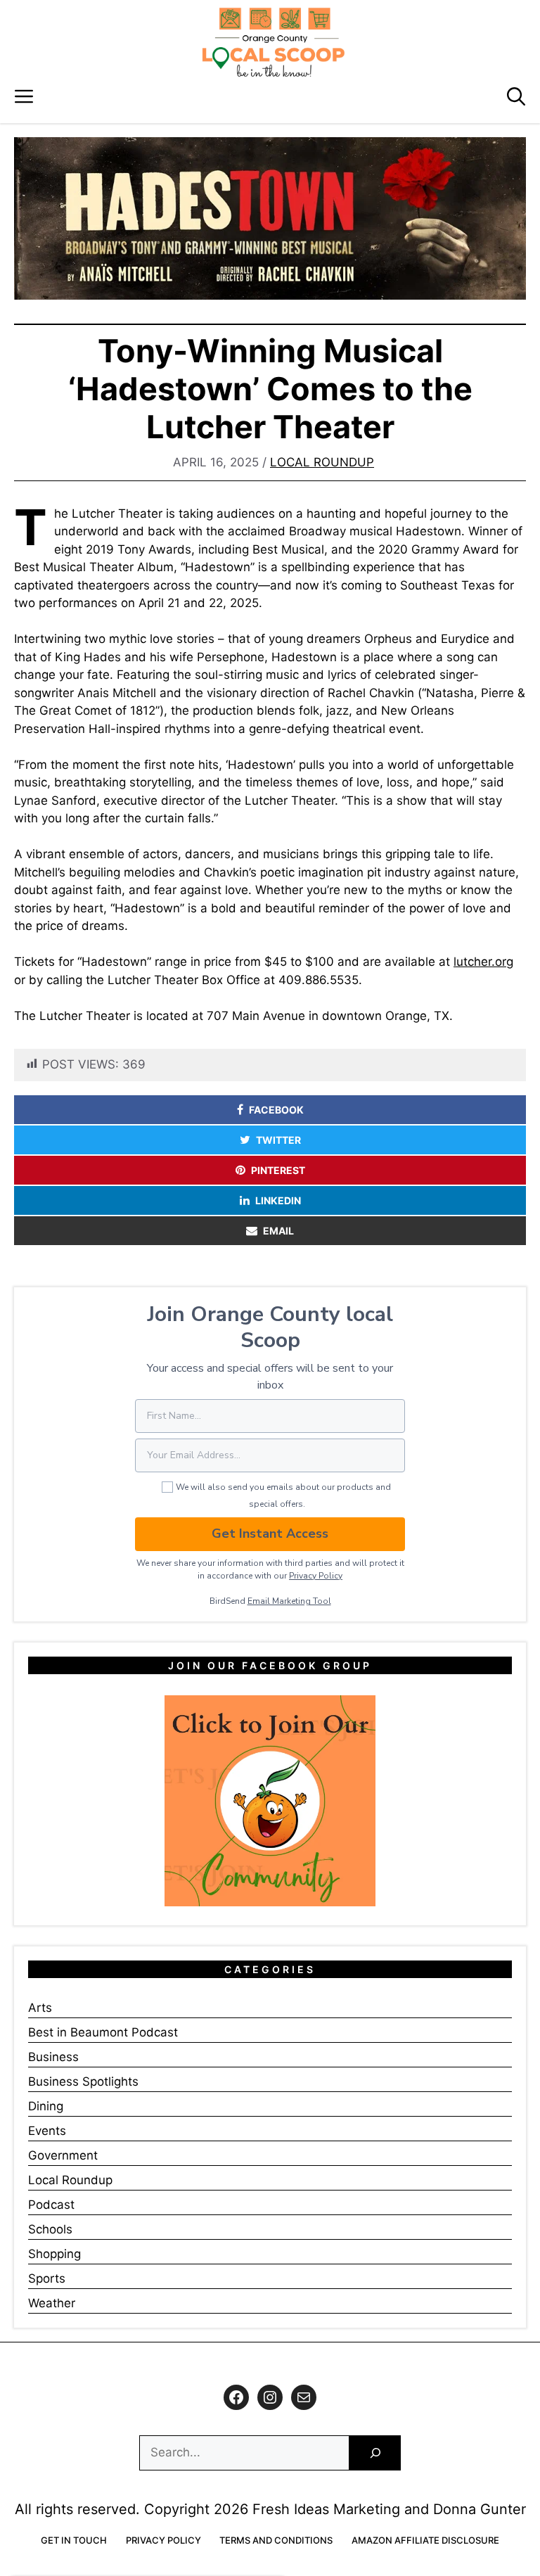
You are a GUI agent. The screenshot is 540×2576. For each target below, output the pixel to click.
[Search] (375, 2453)
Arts (40, 2008)
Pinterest (278, 1170)
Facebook (276, 1110)
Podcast (51, 2205)
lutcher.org (483, 962)
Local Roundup (322, 462)
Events (47, 2131)
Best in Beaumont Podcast (103, 2032)
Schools (50, 2229)
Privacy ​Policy (316, 1576)
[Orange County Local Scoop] (274, 42)
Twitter (278, 1140)
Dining (46, 2106)
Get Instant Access (270, 1534)
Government (63, 2155)
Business (53, 2057)
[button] (516, 97)
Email (278, 1231)
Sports (47, 2278)
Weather (52, 2303)
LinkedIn (278, 1200)
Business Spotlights (83, 2081)
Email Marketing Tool (289, 1601)
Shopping (54, 2254)
